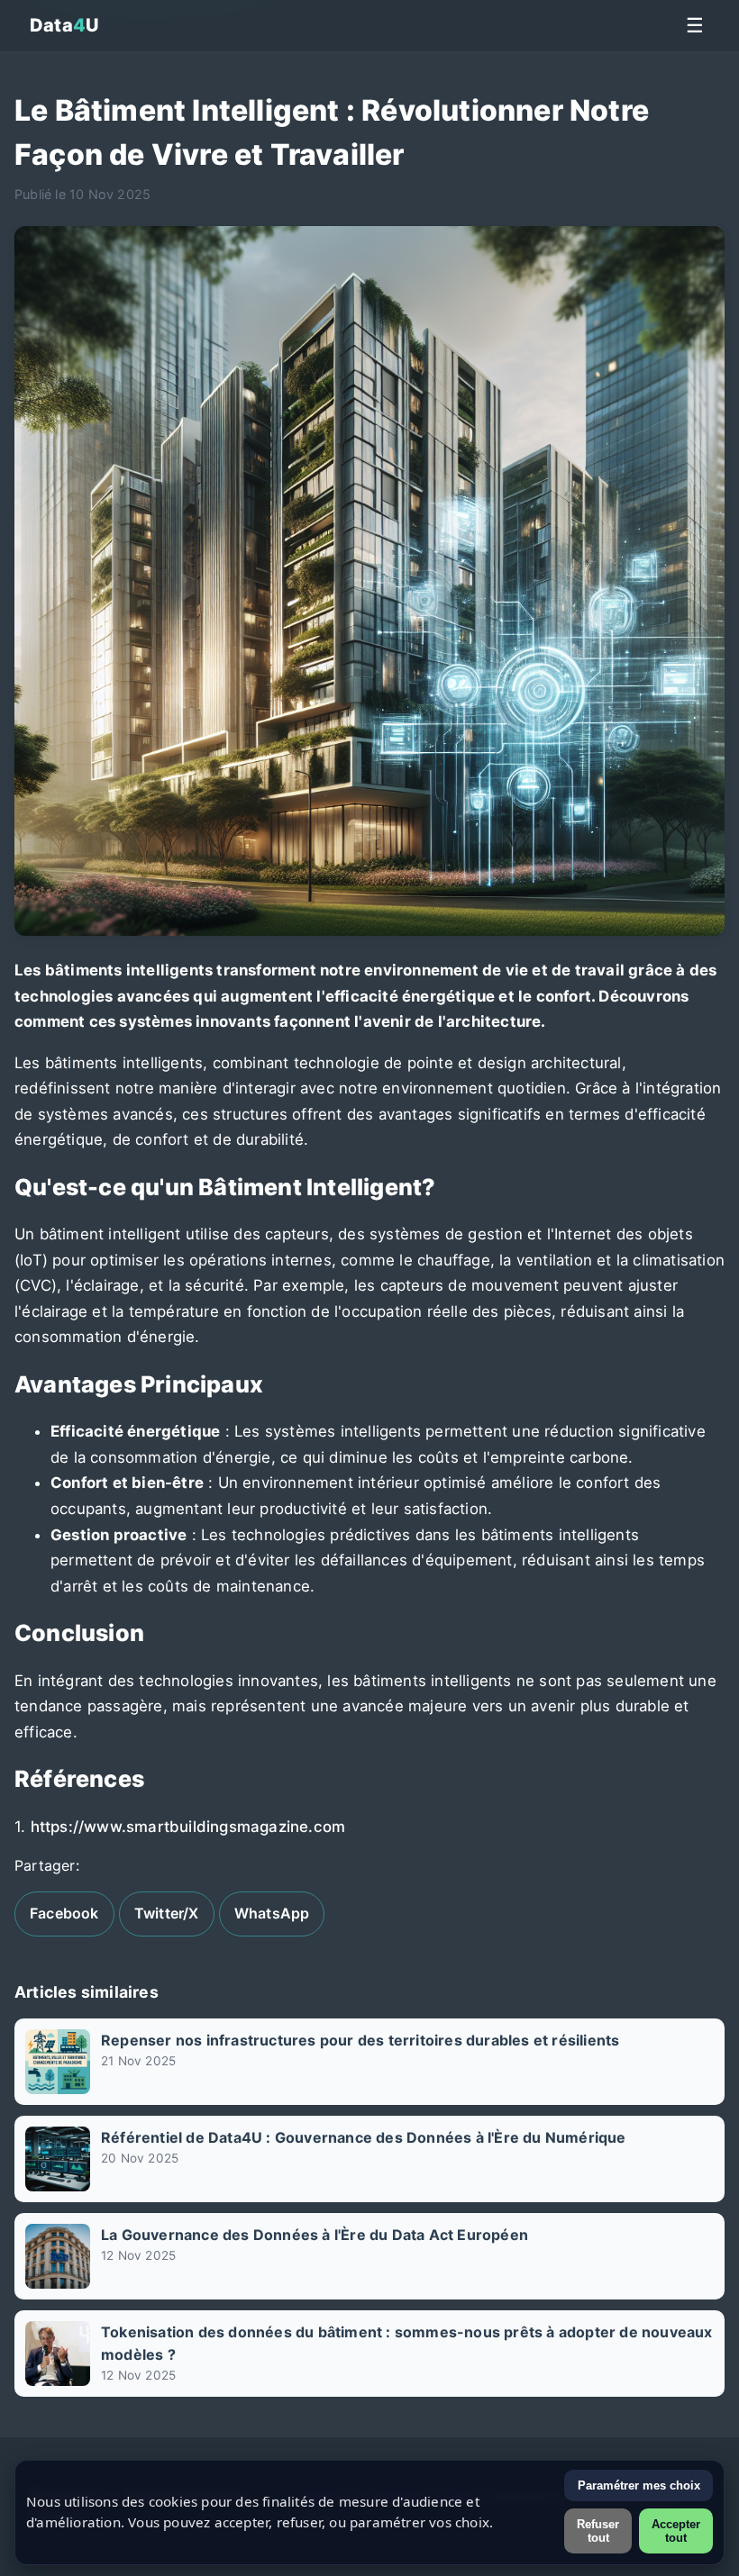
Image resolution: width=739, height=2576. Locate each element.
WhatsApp (272, 1913)
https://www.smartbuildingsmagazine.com (188, 1827)
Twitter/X (167, 1913)
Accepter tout (676, 2531)
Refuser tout (598, 2531)
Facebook (64, 1913)
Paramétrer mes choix (639, 2485)
